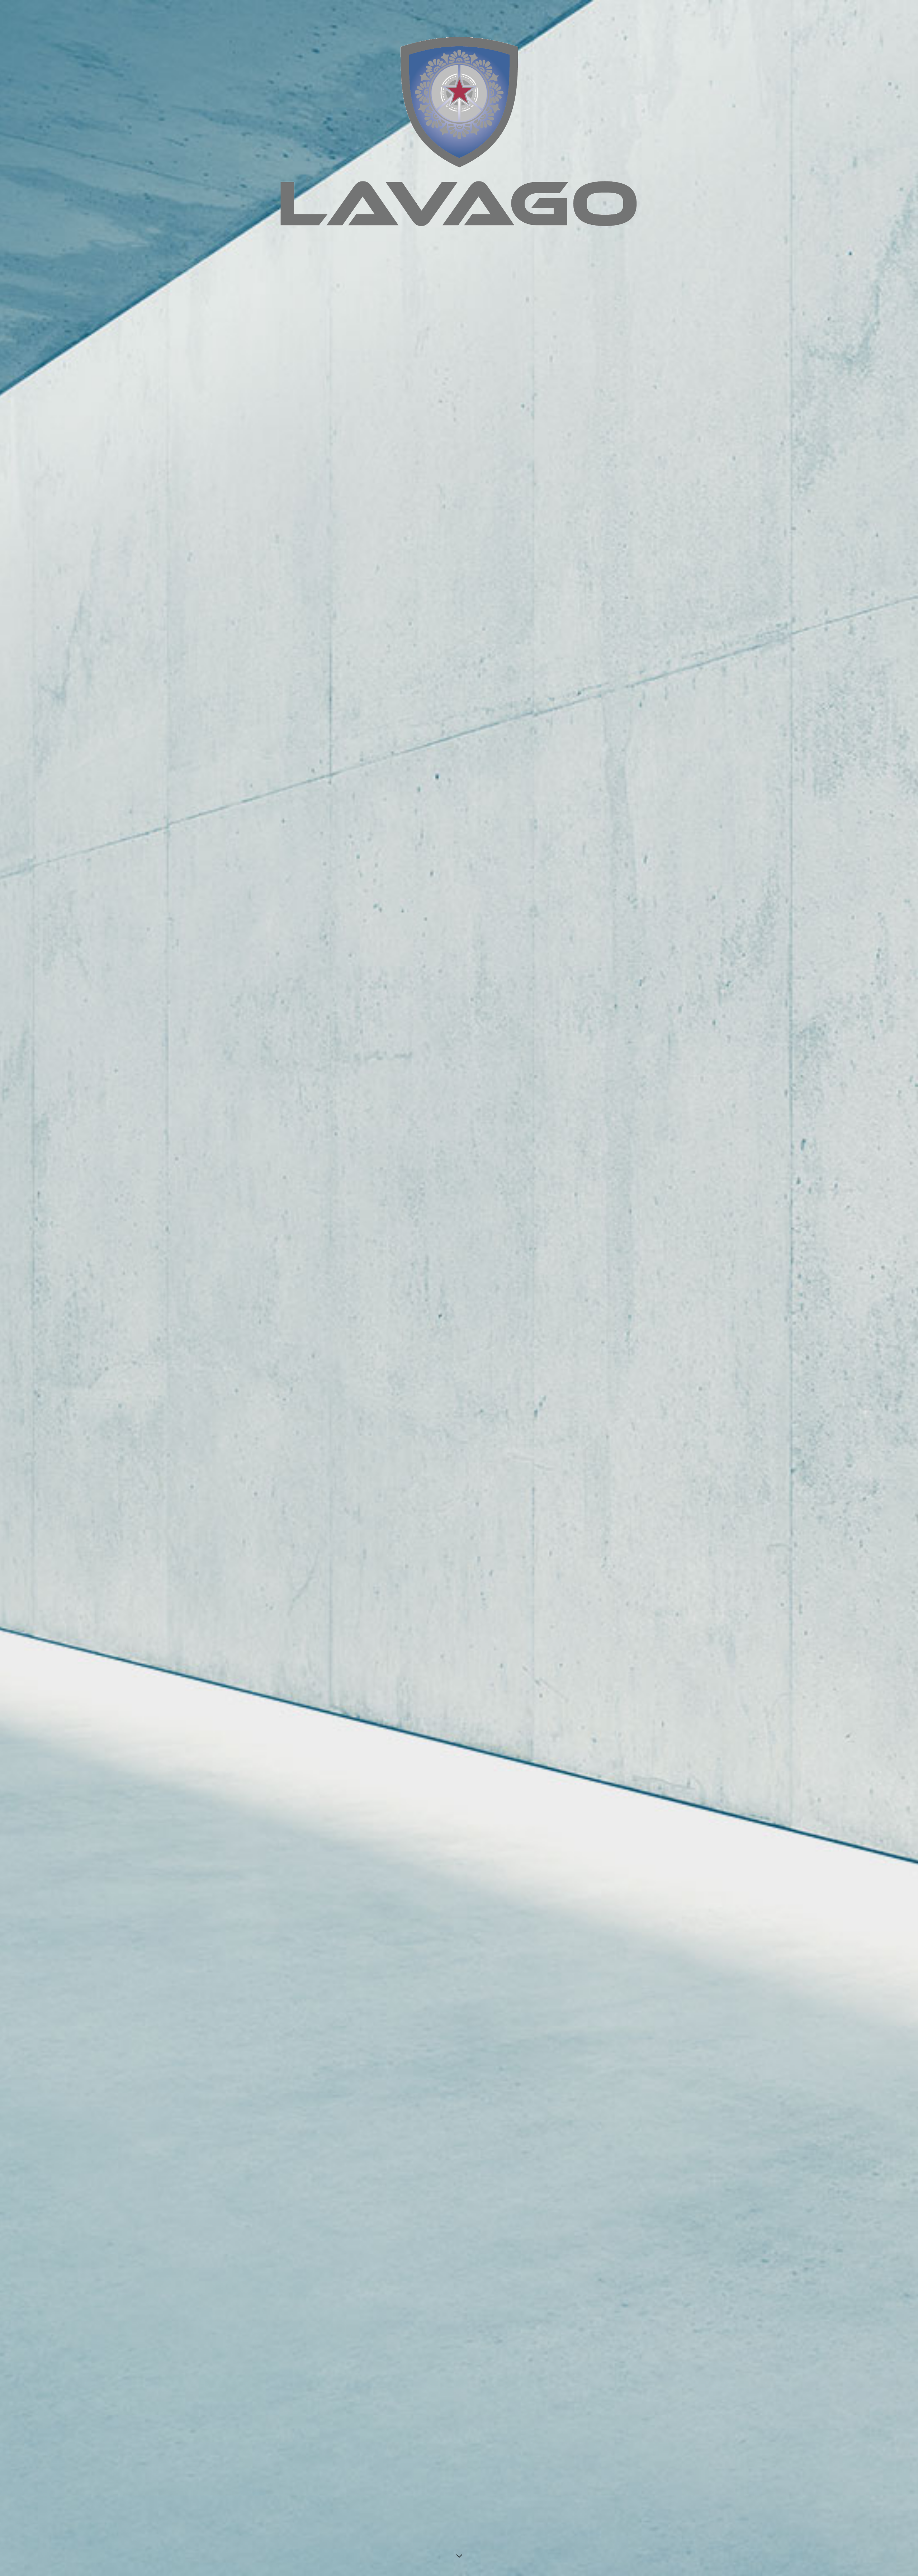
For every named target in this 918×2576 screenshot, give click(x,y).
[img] (459, 1288)
